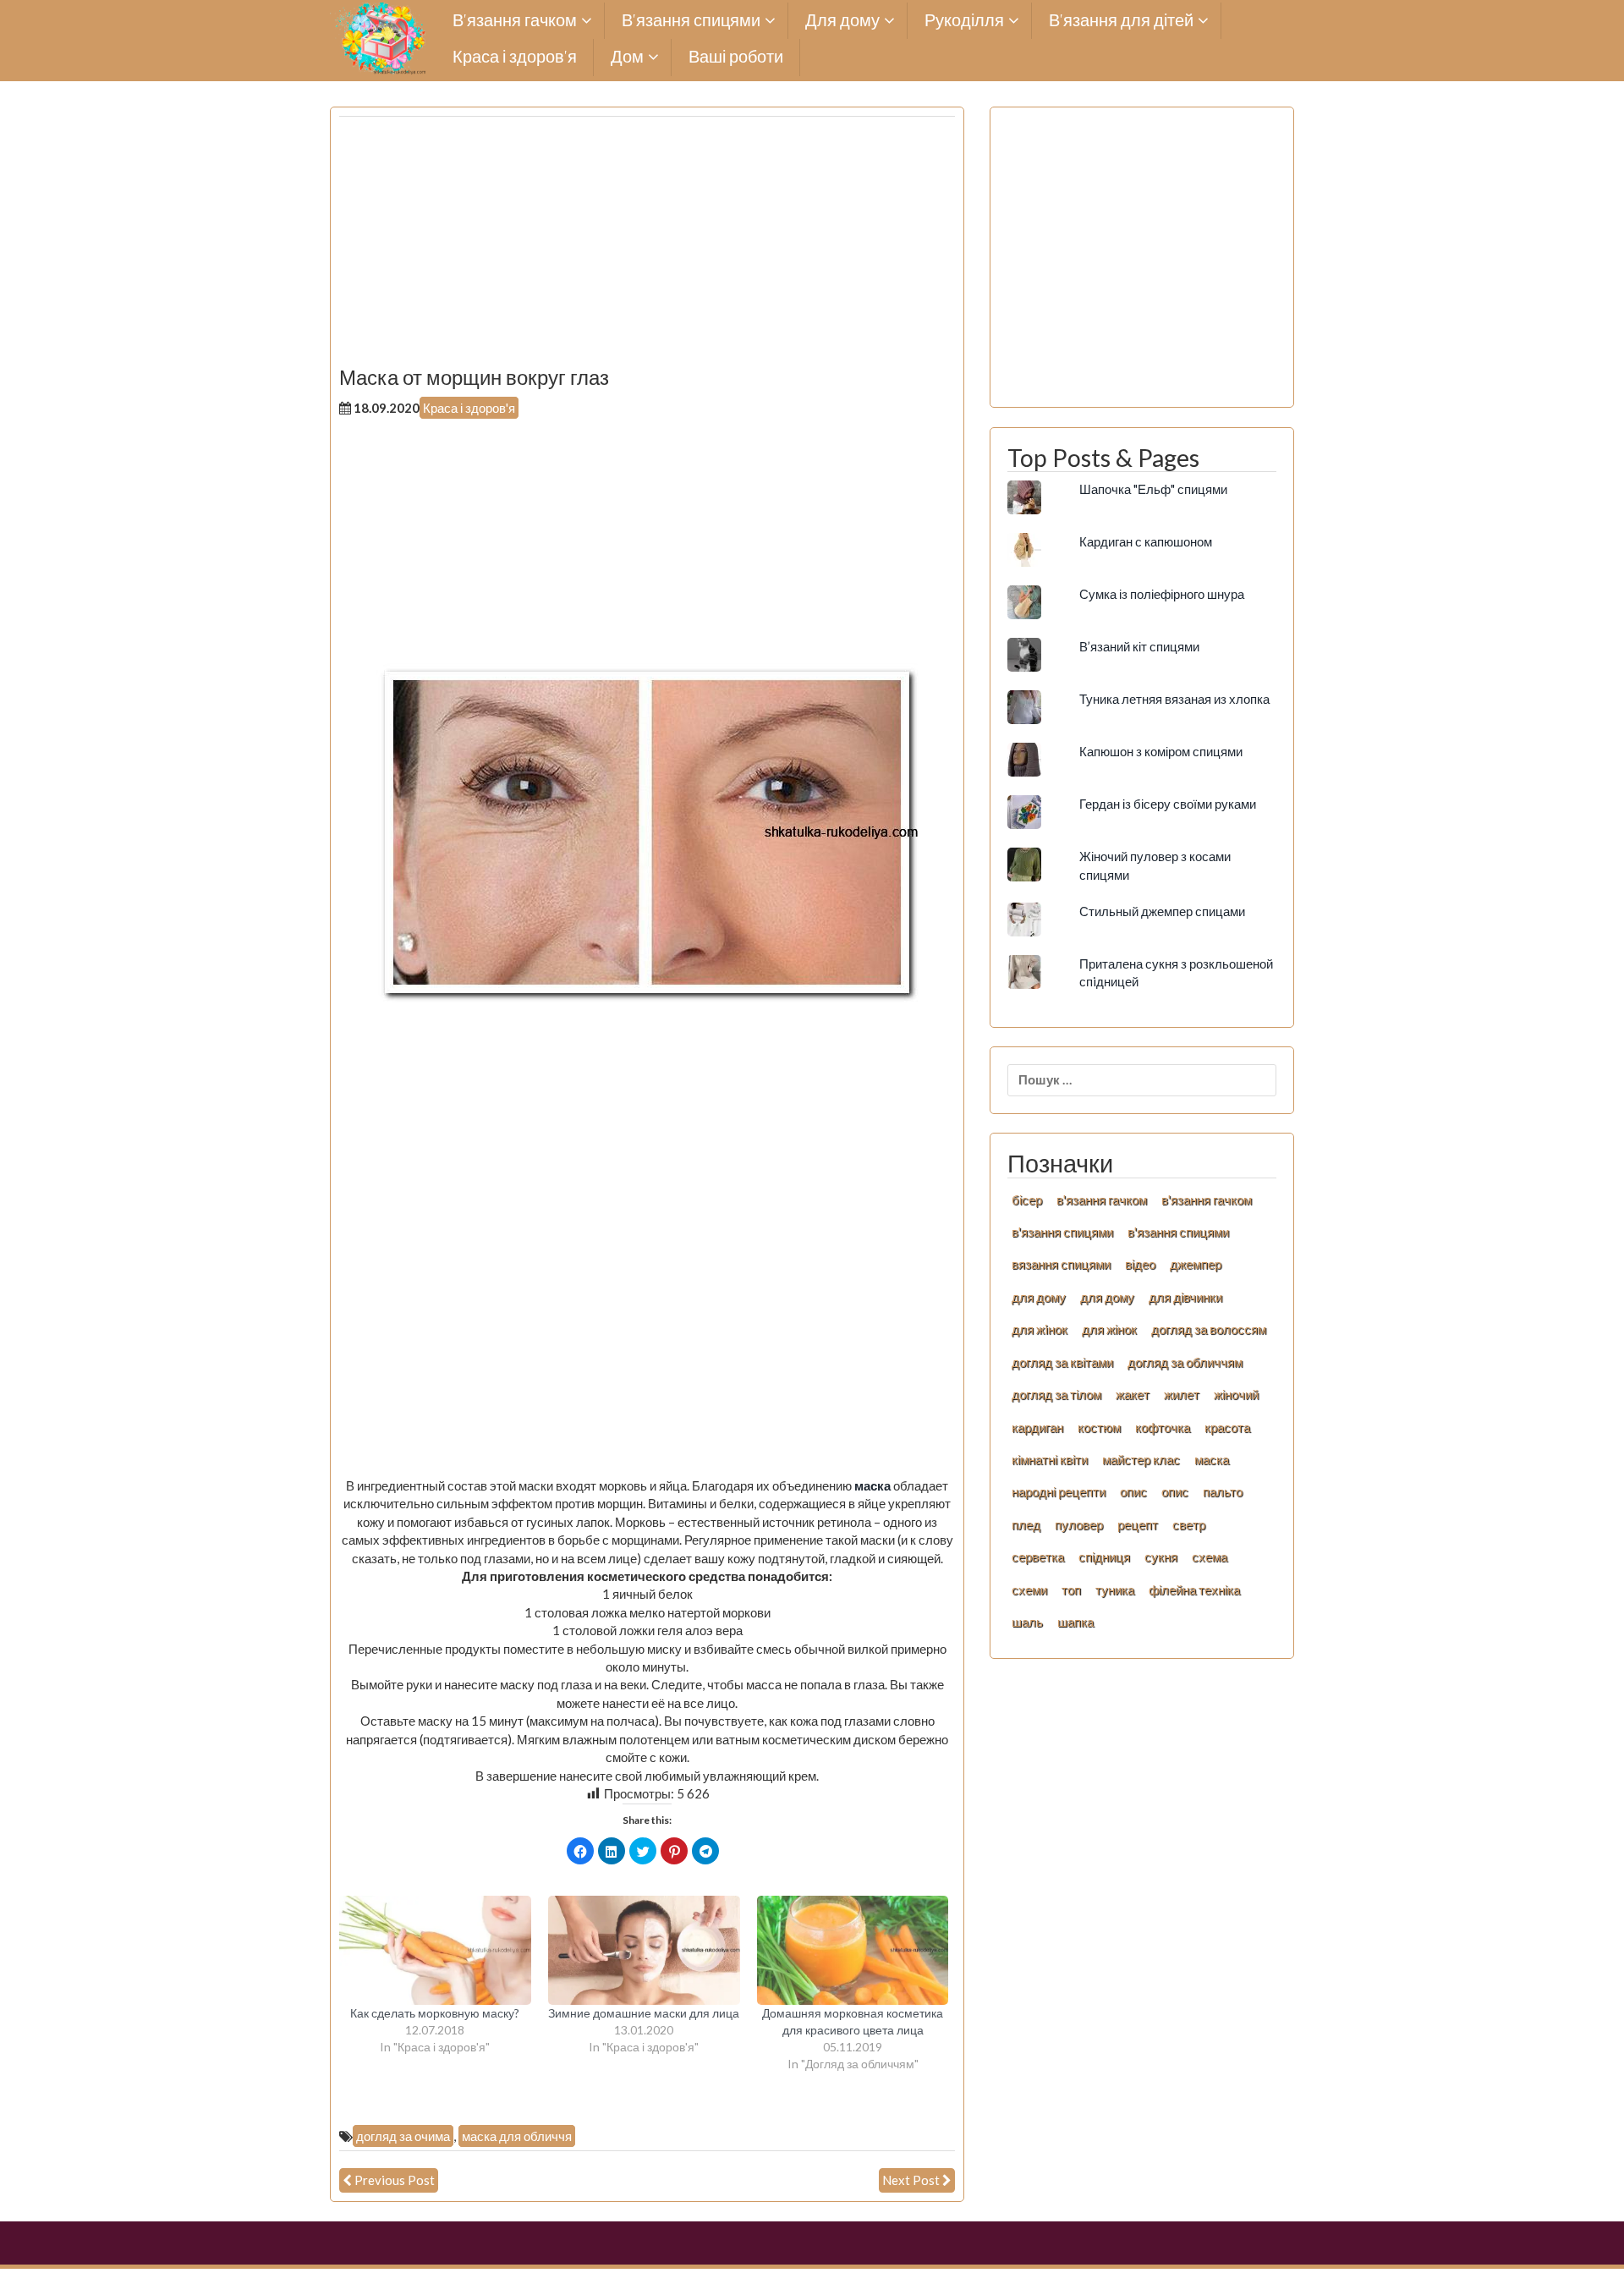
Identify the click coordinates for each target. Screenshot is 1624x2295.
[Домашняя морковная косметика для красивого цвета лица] (853, 1951)
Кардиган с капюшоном (1146, 541)
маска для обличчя (517, 2136)
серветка (1038, 1557)
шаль (1027, 1622)
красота (1227, 1427)
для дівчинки (1185, 1297)
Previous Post (395, 2180)
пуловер (1079, 1524)
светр (1189, 1524)
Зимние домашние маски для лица (644, 2013)
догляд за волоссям (1209, 1329)
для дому (1039, 1297)
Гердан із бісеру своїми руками (1168, 804)
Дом (627, 57)
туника (1115, 1589)
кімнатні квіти (1050, 1459)
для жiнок (1040, 1329)
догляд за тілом (1056, 1394)
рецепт (1138, 1524)
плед (1026, 1524)
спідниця (1104, 1557)
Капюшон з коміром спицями (1161, 751)
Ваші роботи (736, 57)
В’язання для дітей (1121, 21)
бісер (1027, 1200)
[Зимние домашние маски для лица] (644, 1951)
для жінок (1109, 1329)
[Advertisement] (647, 248)
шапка (1075, 1622)
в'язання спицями (1062, 1232)
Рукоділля (964, 21)
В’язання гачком (515, 21)
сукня (1161, 1557)
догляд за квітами (1062, 1362)
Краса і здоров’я (515, 57)
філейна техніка (1194, 1589)
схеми (1029, 1589)
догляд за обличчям (1185, 1362)
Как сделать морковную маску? (435, 2013)
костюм (1099, 1427)
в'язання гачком (1102, 1200)
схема (1210, 1557)
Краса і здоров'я (469, 408)
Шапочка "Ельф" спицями (1153, 489)
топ (1071, 1589)
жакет (1133, 1394)
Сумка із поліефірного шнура (1162, 594)
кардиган (1037, 1427)
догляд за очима (403, 2136)
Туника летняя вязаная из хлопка (1174, 699)
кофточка (1163, 1427)
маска (871, 1485)
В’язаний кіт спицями (1139, 646)
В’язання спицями (691, 21)
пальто (1223, 1491)
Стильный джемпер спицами (1162, 911)
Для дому (842, 21)
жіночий (1236, 1394)
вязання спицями (1061, 1264)
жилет (1182, 1394)
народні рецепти (1059, 1491)
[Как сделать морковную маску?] (435, 1951)
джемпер (1196, 1264)
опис (1133, 1491)
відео (1140, 1264)
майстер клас (1141, 1459)
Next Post (911, 2180)
